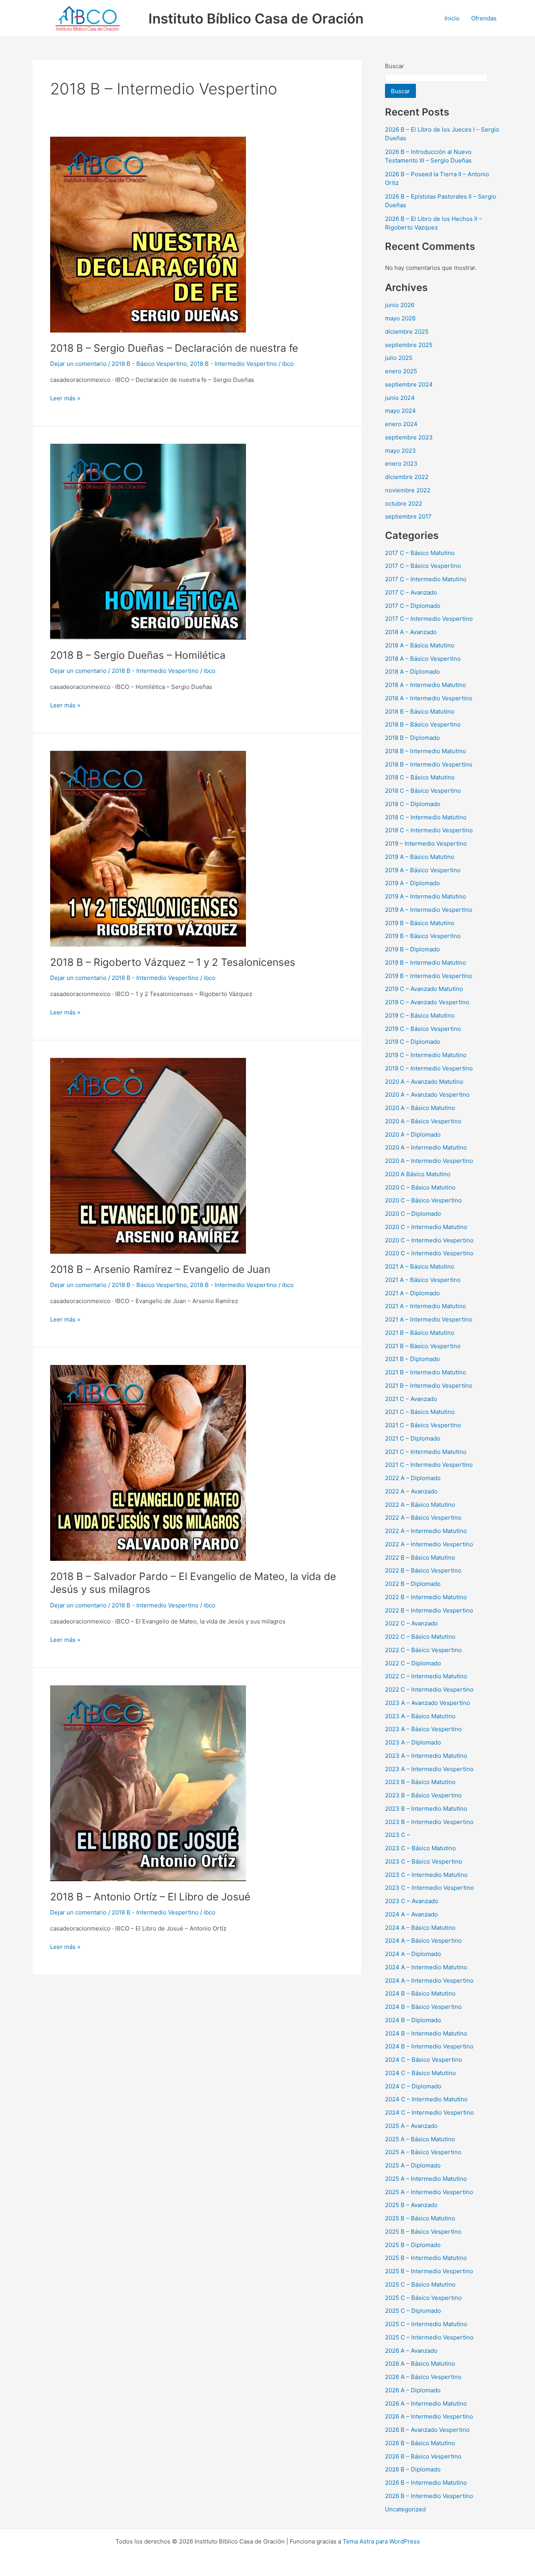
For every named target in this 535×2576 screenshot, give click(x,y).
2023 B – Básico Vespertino (423, 1795)
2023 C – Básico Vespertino (424, 1861)
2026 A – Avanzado (411, 2351)
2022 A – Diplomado (413, 1478)
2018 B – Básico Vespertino (423, 724)
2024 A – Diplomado (413, 1954)
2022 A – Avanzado (411, 1491)
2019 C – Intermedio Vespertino (429, 1068)
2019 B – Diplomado (412, 949)
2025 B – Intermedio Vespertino (429, 2271)
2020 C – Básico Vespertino (423, 1200)
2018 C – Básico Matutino (420, 777)
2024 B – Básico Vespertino (423, 2007)
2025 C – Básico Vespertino (423, 2298)
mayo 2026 (400, 318)
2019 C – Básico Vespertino (423, 1029)
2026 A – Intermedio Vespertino (429, 2416)
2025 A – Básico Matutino (420, 2139)
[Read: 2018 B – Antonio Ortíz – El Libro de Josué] (148, 1783)
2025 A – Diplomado (413, 2165)
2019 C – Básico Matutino (420, 1015)
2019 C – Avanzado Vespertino (427, 1002)
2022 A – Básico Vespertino (423, 1518)
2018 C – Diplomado (413, 804)
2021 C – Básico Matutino (420, 1412)
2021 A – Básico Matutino (420, 1266)
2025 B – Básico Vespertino (423, 2232)
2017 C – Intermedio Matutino (426, 579)
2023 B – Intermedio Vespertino (429, 1822)
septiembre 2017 (408, 516)
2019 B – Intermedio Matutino (426, 963)
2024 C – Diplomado (413, 2086)
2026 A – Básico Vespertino (423, 2377)
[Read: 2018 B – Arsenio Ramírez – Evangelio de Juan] (148, 1155)
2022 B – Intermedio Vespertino (429, 1610)
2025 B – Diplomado (413, 2245)
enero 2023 (401, 464)
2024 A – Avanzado (411, 1914)
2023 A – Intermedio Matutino (426, 1756)
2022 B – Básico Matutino (420, 1557)
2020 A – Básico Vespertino (423, 1121)
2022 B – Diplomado (413, 1584)
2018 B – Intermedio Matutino (426, 751)
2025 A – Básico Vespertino (423, 2152)
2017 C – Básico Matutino (420, 553)
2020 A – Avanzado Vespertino (427, 1095)
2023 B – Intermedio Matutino (426, 1809)
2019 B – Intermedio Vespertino (429, 976)
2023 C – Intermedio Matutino (426, 1875)
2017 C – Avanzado (411, 592)
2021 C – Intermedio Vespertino (429, 1465)
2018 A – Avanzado (411, 632)
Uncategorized (405, 2509)
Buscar (395, 66)
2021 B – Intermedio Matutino (426, 1372)
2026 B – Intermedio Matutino (426, 2483)
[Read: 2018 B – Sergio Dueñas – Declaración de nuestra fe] (148, 234)
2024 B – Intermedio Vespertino (429, 2046)
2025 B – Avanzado (411, 2205)
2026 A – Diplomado (413, 2390)
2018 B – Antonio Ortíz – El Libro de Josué (150, 1897)
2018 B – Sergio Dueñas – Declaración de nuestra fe (174, 348)
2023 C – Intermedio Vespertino (429, 1888)
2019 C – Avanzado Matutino (424, 989)
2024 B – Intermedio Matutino (426, 2033)
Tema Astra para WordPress (381, 2541)
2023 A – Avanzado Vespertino (427, 1703)
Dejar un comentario (78, 364)
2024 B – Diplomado (413, 2020)
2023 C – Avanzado (412, 1901)
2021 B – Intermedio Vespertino (429, 1386)
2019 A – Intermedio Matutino (426, 896)
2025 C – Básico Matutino (420, 2284)
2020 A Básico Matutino (418, 1174)
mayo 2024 (400, 411)
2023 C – (398, 1835)
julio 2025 (399, 358)
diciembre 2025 (407, 332)
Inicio (452, 18)
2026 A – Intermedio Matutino (426, 2403)
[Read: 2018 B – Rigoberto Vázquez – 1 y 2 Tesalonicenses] (148, 848)
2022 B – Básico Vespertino (423, 1570)
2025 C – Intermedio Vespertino (429, 2337)
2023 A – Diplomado (413, 1742)
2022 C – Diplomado (413, 1663)
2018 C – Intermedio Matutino (426, 817)
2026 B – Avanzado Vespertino (427, 2430)
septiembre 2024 (409, 384)
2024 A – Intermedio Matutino (426, 1967)
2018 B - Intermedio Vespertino (233, 364)
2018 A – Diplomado (412, 672)
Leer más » (65, 398)
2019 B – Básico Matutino (420, 923)
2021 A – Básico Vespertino (423, 1280)
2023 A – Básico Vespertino (423, 1729)
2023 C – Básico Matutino (420, 1848)
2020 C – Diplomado (413, 1214)
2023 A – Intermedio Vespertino (429, 1769)
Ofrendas (484, 18)
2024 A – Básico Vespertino (423, 1941)
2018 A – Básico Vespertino (423, 659)
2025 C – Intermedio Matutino (426, 2324)
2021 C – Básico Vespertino (423, 1425)
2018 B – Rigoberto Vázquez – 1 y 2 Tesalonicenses (173, 962)
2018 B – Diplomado (412, 738)
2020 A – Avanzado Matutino (424, 1082)
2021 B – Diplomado (412, 1359)
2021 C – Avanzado (411, 1399)
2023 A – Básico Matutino (420, 1716)
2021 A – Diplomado (412, 1293)
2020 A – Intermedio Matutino (426, 1147)
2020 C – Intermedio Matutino (426, 1227)
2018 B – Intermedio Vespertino (429, 764)
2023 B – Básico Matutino (420, 1782)
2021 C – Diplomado (413, 1438)
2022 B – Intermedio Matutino (426, 1597)
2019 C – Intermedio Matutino (426, 1055)
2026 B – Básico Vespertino (423, 2456)
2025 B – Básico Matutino (420, 2218)
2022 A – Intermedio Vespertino (429, 1544)
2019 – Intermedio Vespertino (426, 843)
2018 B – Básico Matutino (420, 711)
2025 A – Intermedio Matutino (426, 2179)
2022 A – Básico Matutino (420, 1505)
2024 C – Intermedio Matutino (426, 2099)
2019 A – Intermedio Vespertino (429, 910)
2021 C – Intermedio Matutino (426, 1452)
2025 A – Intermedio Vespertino (429, 2192)
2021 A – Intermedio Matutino (426, 1306)
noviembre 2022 (408, 490)
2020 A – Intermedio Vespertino (429, 1161)
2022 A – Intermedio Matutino (426, 1531)
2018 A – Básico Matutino (420, 645)
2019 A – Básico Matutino (420, 857)
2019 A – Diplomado (412, 883)
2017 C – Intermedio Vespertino (429, 619)
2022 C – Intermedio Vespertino (429, 1689)
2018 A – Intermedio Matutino (426, 685)
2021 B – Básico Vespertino (423, 1346)
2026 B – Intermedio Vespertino (429, 2496)
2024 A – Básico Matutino (420, 1928)
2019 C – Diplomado (413, 1042)
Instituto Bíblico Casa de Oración (256, 18)
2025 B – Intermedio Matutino (426, 2258)
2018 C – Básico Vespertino (423, 791)
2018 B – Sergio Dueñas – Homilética (138, 655)
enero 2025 (401, 371)
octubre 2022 (404, 503)
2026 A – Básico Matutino (420, 2364)
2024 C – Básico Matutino (420, 2073)
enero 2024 (401, 424)
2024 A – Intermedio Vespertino (429, 1980)
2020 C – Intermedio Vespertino (429, 1240)
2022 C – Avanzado (411, 1623)
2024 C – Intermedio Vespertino (429, 2112)
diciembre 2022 (407, 477)
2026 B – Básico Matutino (420, 2443)
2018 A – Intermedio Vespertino (429, 698)
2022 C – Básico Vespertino (423, 1650)
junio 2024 (400, 398)
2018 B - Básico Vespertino (149, 364)
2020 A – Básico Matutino (420, 1108)
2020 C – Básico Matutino (420, 1187)
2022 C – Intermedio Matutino (426, 1676)
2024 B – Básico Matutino (420, 1993)
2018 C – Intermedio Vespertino (429, 830)
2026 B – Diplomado (413, 2469)
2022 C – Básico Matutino (420, 1637)
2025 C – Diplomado (413, 2311)
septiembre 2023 (409, 437)
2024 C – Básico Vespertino (424, 2060)
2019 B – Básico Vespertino (423, 936)
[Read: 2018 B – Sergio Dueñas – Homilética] (148, 541)
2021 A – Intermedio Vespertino (429, 1319)
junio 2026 (400, 305)
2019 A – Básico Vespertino (423, 870)
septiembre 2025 (409, 345)
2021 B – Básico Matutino (420, 1333)
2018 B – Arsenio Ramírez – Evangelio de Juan (162, 1269)
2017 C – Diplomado (413, 606)
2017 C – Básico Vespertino (423, 566)
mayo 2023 (400, 451)
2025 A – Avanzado (411, 2126)
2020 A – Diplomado (413, 1134)
